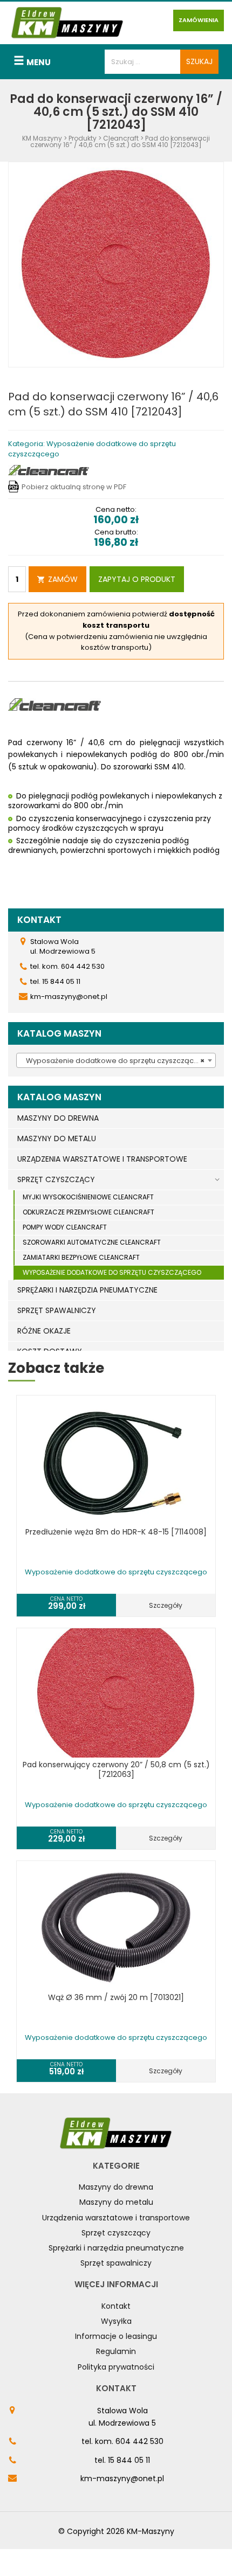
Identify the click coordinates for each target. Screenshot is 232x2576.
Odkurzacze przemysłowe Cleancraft (88, 1212)
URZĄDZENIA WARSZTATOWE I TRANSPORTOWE (102, 1159)
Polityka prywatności (116, 2367)
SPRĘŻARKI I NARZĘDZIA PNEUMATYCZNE (87, 1290)
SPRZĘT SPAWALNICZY (57, 1310)
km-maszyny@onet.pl (122, 2478)
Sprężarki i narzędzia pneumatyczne (116, 2248)
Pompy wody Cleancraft (65, 1227)
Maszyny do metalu (116, 2202)
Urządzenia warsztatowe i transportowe (116, 2218)
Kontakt (116, 2306)
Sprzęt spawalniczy (116, 2263)
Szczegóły (166, 1605)
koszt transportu (116, 625)
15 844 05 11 (129, 2460)
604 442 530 (139, 2441)
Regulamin (116, 2351)
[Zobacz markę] (49, 470)
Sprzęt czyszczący (116, 2233)
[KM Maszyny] (67, 22)
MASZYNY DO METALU (57, 1138)
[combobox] (116, 1060)
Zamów (63, 579)
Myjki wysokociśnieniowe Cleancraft (88, 1197)
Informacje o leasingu (116, 2336)
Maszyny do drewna (116, 2187)
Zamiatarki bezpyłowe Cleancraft (81, 1257)
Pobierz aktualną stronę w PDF (74, 487)
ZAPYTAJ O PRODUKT (137, 579)
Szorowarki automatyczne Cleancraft (92, 1242)
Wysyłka (116, 2321)
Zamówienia (199, 20)
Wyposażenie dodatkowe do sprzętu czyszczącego (112, 1272)
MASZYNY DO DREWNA (58, 1118)
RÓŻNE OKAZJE (44, 1331)
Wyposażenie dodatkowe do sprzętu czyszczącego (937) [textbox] (118, 1061)
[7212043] (116, 264)
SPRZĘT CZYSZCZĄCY (56, 1179)
